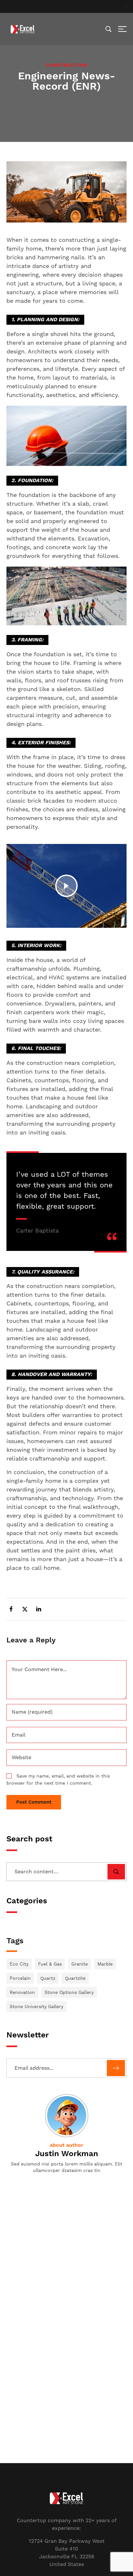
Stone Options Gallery (69, 1992)
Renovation (22, 1992)
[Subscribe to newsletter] (116, 2068)
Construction (66, 65)
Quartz (48, 1978)
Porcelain (20, 1978)
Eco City (19, 1964)
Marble (105, 1964)
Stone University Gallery (36, 2006)
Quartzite (75, 1978)
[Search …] (108, 29)
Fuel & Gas (50, 1964)
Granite (80, 1964)
